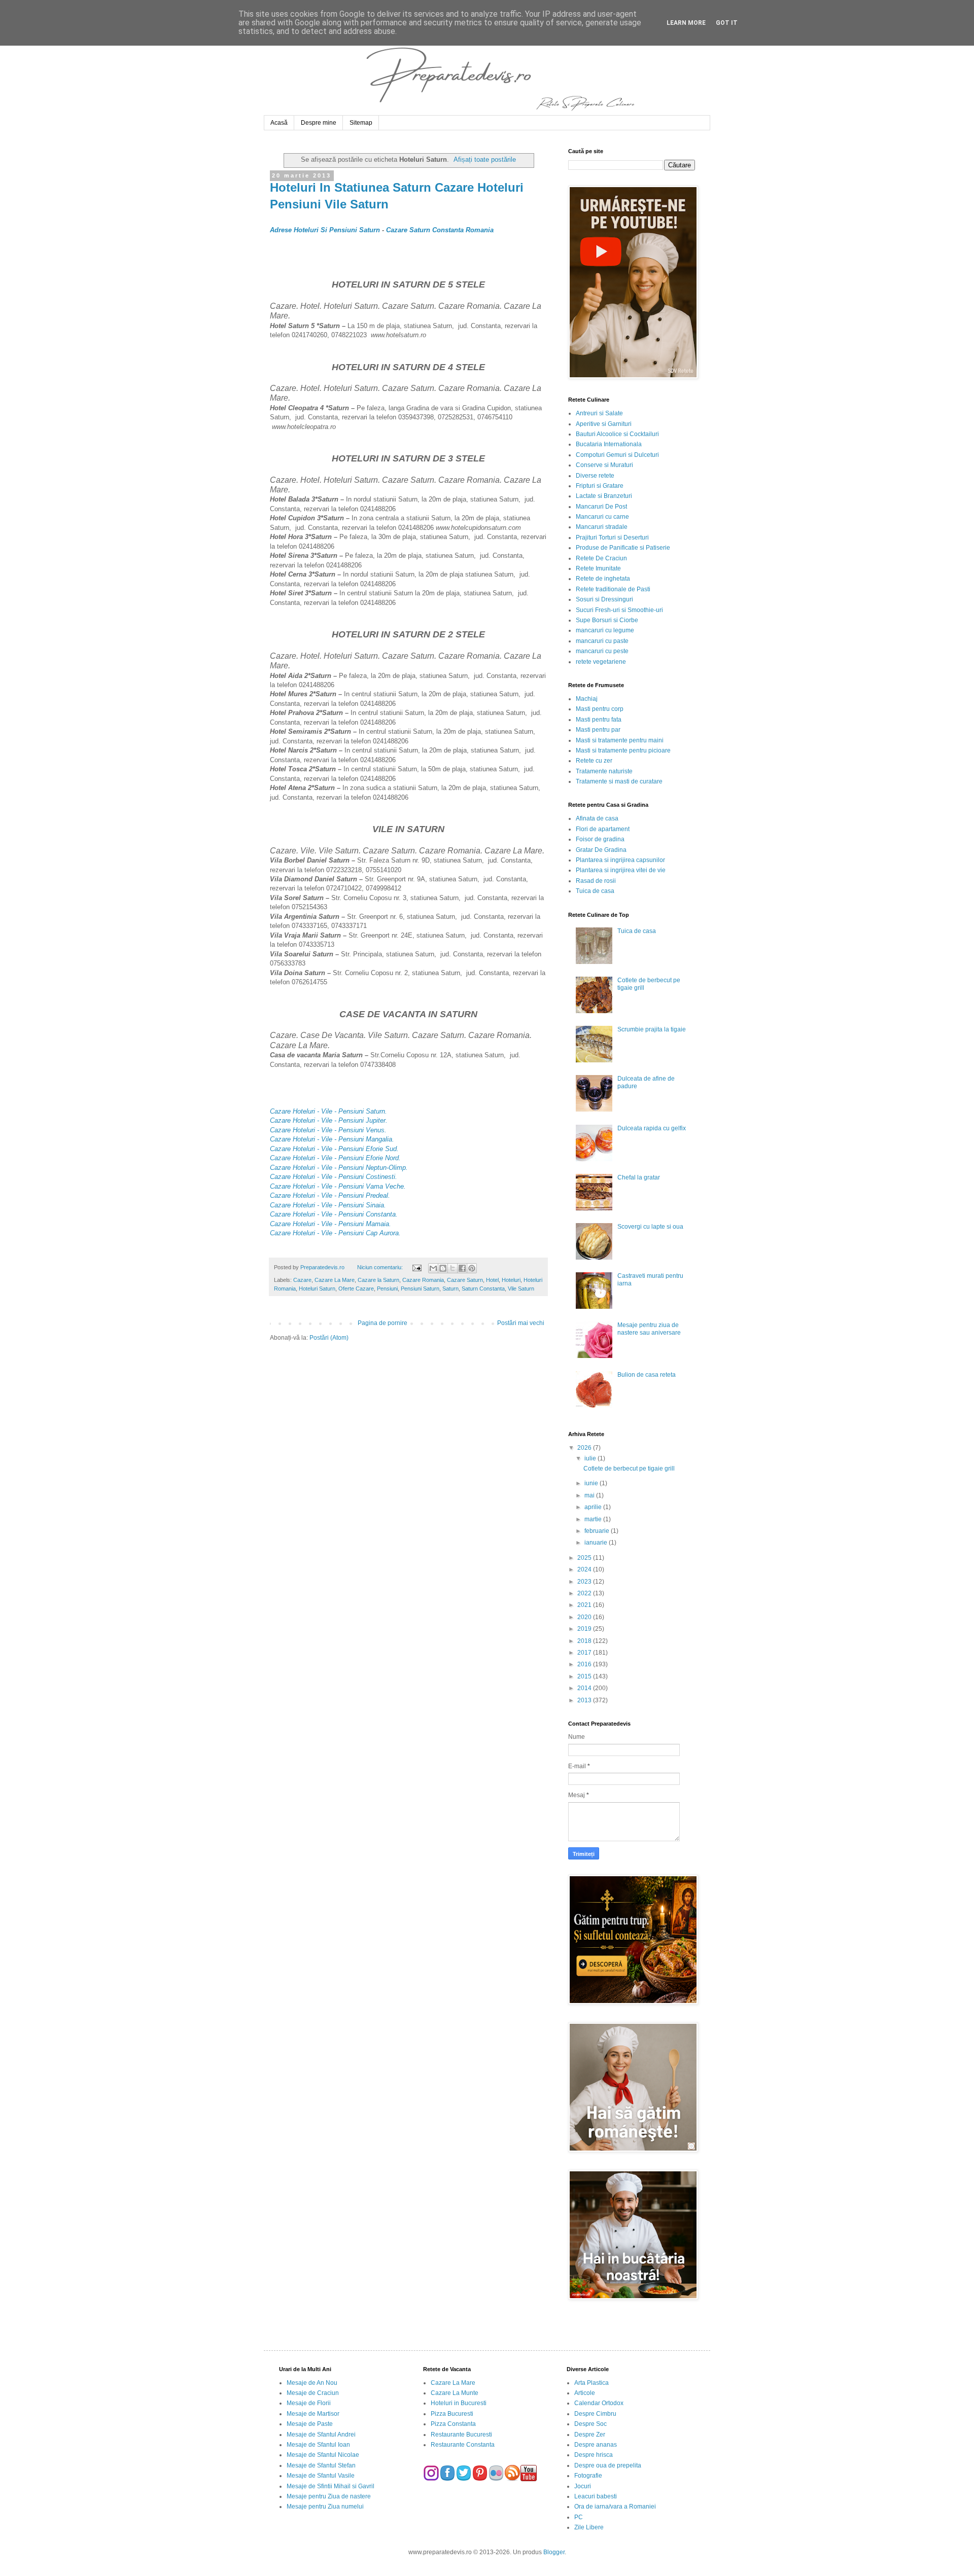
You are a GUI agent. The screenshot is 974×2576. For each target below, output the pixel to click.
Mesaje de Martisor (313, 2414)
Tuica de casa (595, 891)
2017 (585, 1653)
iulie (591, 1458)
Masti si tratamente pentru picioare (623, 750)
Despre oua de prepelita (608, 2465)
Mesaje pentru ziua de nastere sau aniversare (649, 1329)
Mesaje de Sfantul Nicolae (323, 2455)
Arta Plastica (592, 2383)
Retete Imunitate (598, 568)
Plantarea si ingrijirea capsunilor (620, 860)
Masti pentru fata (599, 720)
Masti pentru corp (600, 709)
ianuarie (597, 1543)
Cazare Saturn (465, 1280)
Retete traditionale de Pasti (613, 589)
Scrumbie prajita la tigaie (652, 1029)
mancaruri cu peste (602, 651)
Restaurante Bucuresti (461, 2435)
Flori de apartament (603, 829)
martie (594, 1519)
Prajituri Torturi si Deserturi (612, 538)
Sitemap (361, 123)
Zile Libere (589, 2527)
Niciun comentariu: (381, 1267)
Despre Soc (590, 2424)
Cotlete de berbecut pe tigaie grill (629, 1469)
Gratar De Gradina (601, 850)
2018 (585, 1641)
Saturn (450, 1289)
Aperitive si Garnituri (604, 424)
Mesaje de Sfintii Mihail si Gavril (331, 2486)
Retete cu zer (594, 761)
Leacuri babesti (596, 2496)
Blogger (554, 2552)
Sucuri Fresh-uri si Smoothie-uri (619, 610)
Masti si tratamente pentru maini (620, 740)
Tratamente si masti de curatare (619, 781)
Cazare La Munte (455, 2393)
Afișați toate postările (485, 159)
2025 (585, 1558)
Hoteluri (511, 1280)
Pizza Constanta (453, 2424)
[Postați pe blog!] (443, 1268)
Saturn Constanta (483, 1289)
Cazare (302, 1280)
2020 (585, 1617)
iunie (592, 1483)
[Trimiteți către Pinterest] (472, 1268)
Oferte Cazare (356, 1289)
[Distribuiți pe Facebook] (462, 1268)
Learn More (686, 23)
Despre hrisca (594, 2455)
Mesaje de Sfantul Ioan (318, 2445)
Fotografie (588, 2476)
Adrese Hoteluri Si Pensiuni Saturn (325, 230)
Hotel (492, 1280)
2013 (585, 1700)
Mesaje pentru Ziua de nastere (329, 2496)
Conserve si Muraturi (604, 465)
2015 (585, 1676)
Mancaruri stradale (602, 527)
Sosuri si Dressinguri (604, 599)
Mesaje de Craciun (313, 2393)
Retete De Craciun (601, 558)
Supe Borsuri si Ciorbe (607, 620)
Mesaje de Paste (310, 2424)
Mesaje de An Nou (312, 2383)
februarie (598, 1531)
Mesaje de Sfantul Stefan (321, 2465)
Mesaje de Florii (309, 2403)
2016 (585, 1664)
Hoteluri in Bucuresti (459, 2403)
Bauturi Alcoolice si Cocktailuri (617, 434)
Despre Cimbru (595, 2414)
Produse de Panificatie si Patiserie (623, 548)
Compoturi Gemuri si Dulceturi (617, 455)
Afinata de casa (597, 818)
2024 (585, 1569)
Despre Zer (590, 2435)
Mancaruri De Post (601, 507)
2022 (585, 1593)
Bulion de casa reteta (647, 1375)
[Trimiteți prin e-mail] (433, 1268)
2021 (585, 1605)
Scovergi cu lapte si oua (650, 1227)
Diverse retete (595, 476)
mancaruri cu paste (602, 641)
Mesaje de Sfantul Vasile (321, 2476)
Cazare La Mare (335, 1280)
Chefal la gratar (639, 1177)
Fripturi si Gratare (600, 486)
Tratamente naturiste (604, 771)
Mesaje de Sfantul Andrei (321, 2435)
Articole (585, 2393)
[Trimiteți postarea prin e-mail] (416, 1267)
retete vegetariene (601, 662)
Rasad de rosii (596, 881)
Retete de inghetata (603, 579)
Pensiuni (387, 1289)
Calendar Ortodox (599, 2403)
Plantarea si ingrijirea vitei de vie (621, 870)
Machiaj (587, 699)
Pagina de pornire (382, 1323)
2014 (585, 1688)
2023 (585, 1582)
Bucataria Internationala (609, 444)
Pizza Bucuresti (452, 2414)
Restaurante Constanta (463, 2445)
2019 (585, 1629)
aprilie (594, 1507)
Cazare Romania (423, 1280)
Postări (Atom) (329, 1338)
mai (590, 1495)
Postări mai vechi (521, 1323)
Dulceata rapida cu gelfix (652, 1128)
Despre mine (319, 123)
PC (579, 2517)
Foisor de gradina (600, 839)
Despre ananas (596, 2445)
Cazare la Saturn (378, 1280)
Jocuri (583, 2486)
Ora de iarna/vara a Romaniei (615, 2507)
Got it (727, 23)
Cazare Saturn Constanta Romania (440, 230)
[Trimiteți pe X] (453, 1268)
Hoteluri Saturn (317, 1289)
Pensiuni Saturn (420, 1289)
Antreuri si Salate (599, 413)
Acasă (279, 123)
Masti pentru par (598, 730)
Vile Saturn (521, 1289)
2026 (585, 1448)
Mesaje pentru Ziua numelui (325, 2507)
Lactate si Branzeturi (604, 496)
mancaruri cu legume (605, 630)
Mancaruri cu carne (602, 517)
